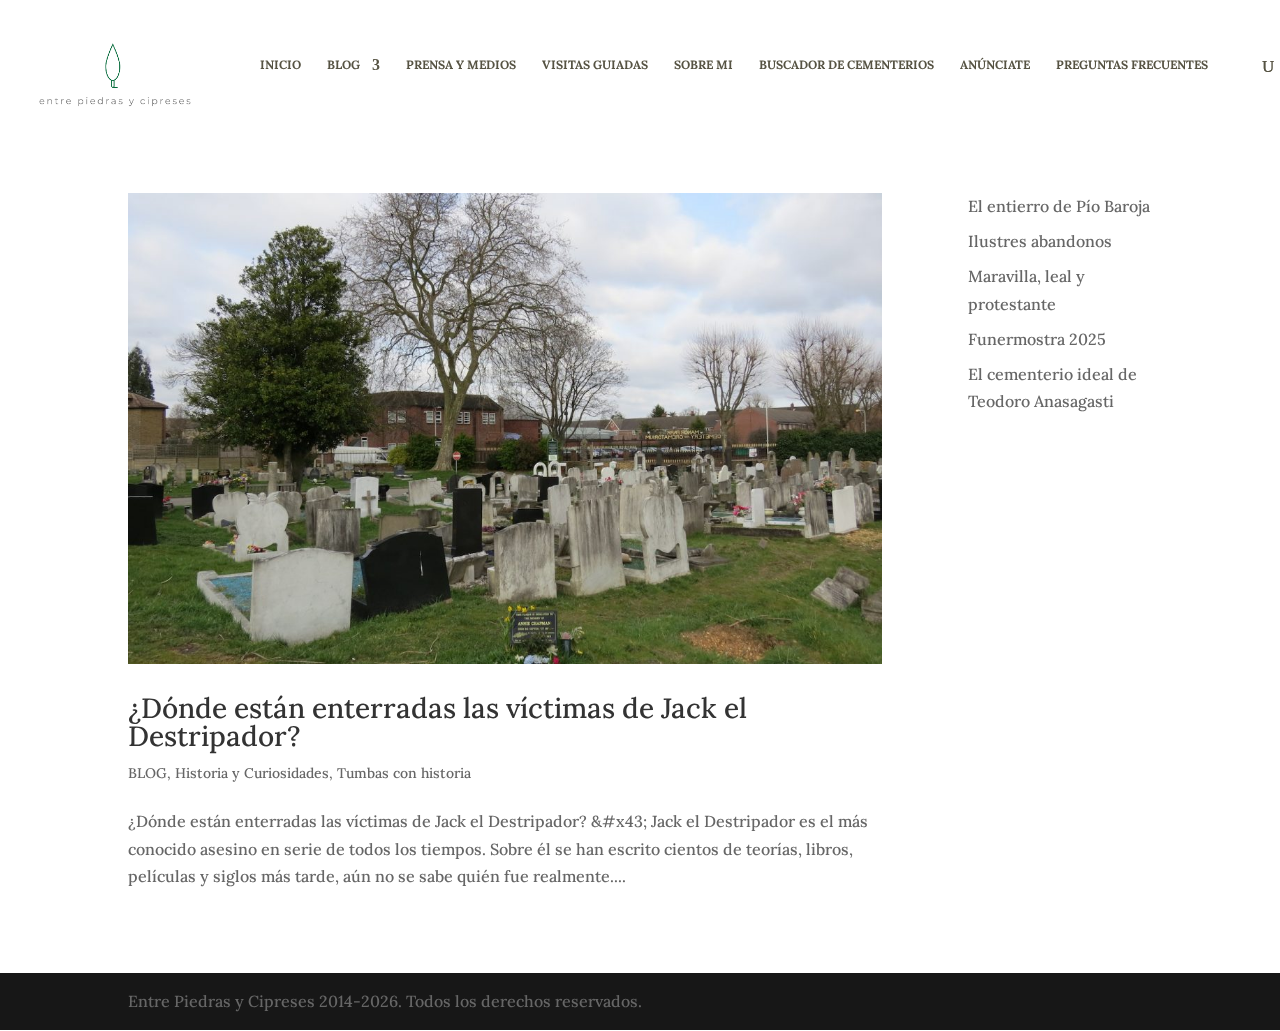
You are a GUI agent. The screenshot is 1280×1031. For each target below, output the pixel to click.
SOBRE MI (703, 65)
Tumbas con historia (404, 773)
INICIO (280, 65)
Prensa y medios (461, 65)
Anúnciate (995, 65)
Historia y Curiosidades (252, 773)
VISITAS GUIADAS (595, 65)
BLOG (343, 65)
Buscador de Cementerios (846, 65)
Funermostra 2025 (1037, 339)
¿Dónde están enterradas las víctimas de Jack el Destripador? (437, 722)
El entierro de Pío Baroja (1059, 206)
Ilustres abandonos (1040, 241)
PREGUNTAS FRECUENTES (1132, 65)
